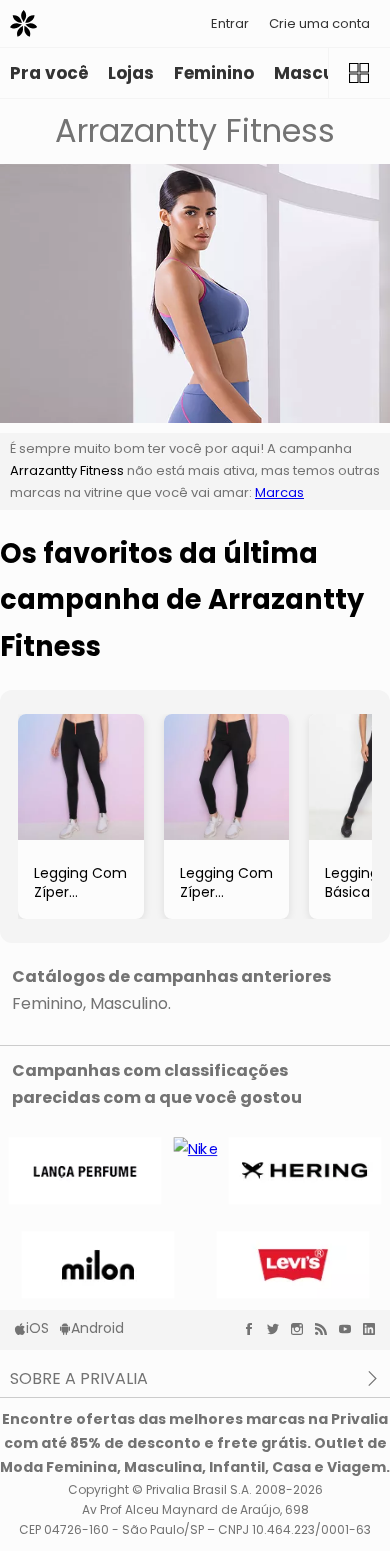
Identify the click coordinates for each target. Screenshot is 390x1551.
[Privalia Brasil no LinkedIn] (374, 1329)
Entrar (230, 23)
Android (97, 1328)
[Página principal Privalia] (23, 23)
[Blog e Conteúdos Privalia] (326, 1329)
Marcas (279, 492)
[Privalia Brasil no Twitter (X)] (278, 1329)
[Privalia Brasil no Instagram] (302, 1329)
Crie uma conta (319, 23)
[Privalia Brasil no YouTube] (350, 1329)
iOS (37, 1328)
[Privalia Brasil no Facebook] (254, 1329)
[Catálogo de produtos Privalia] (359, 73)
